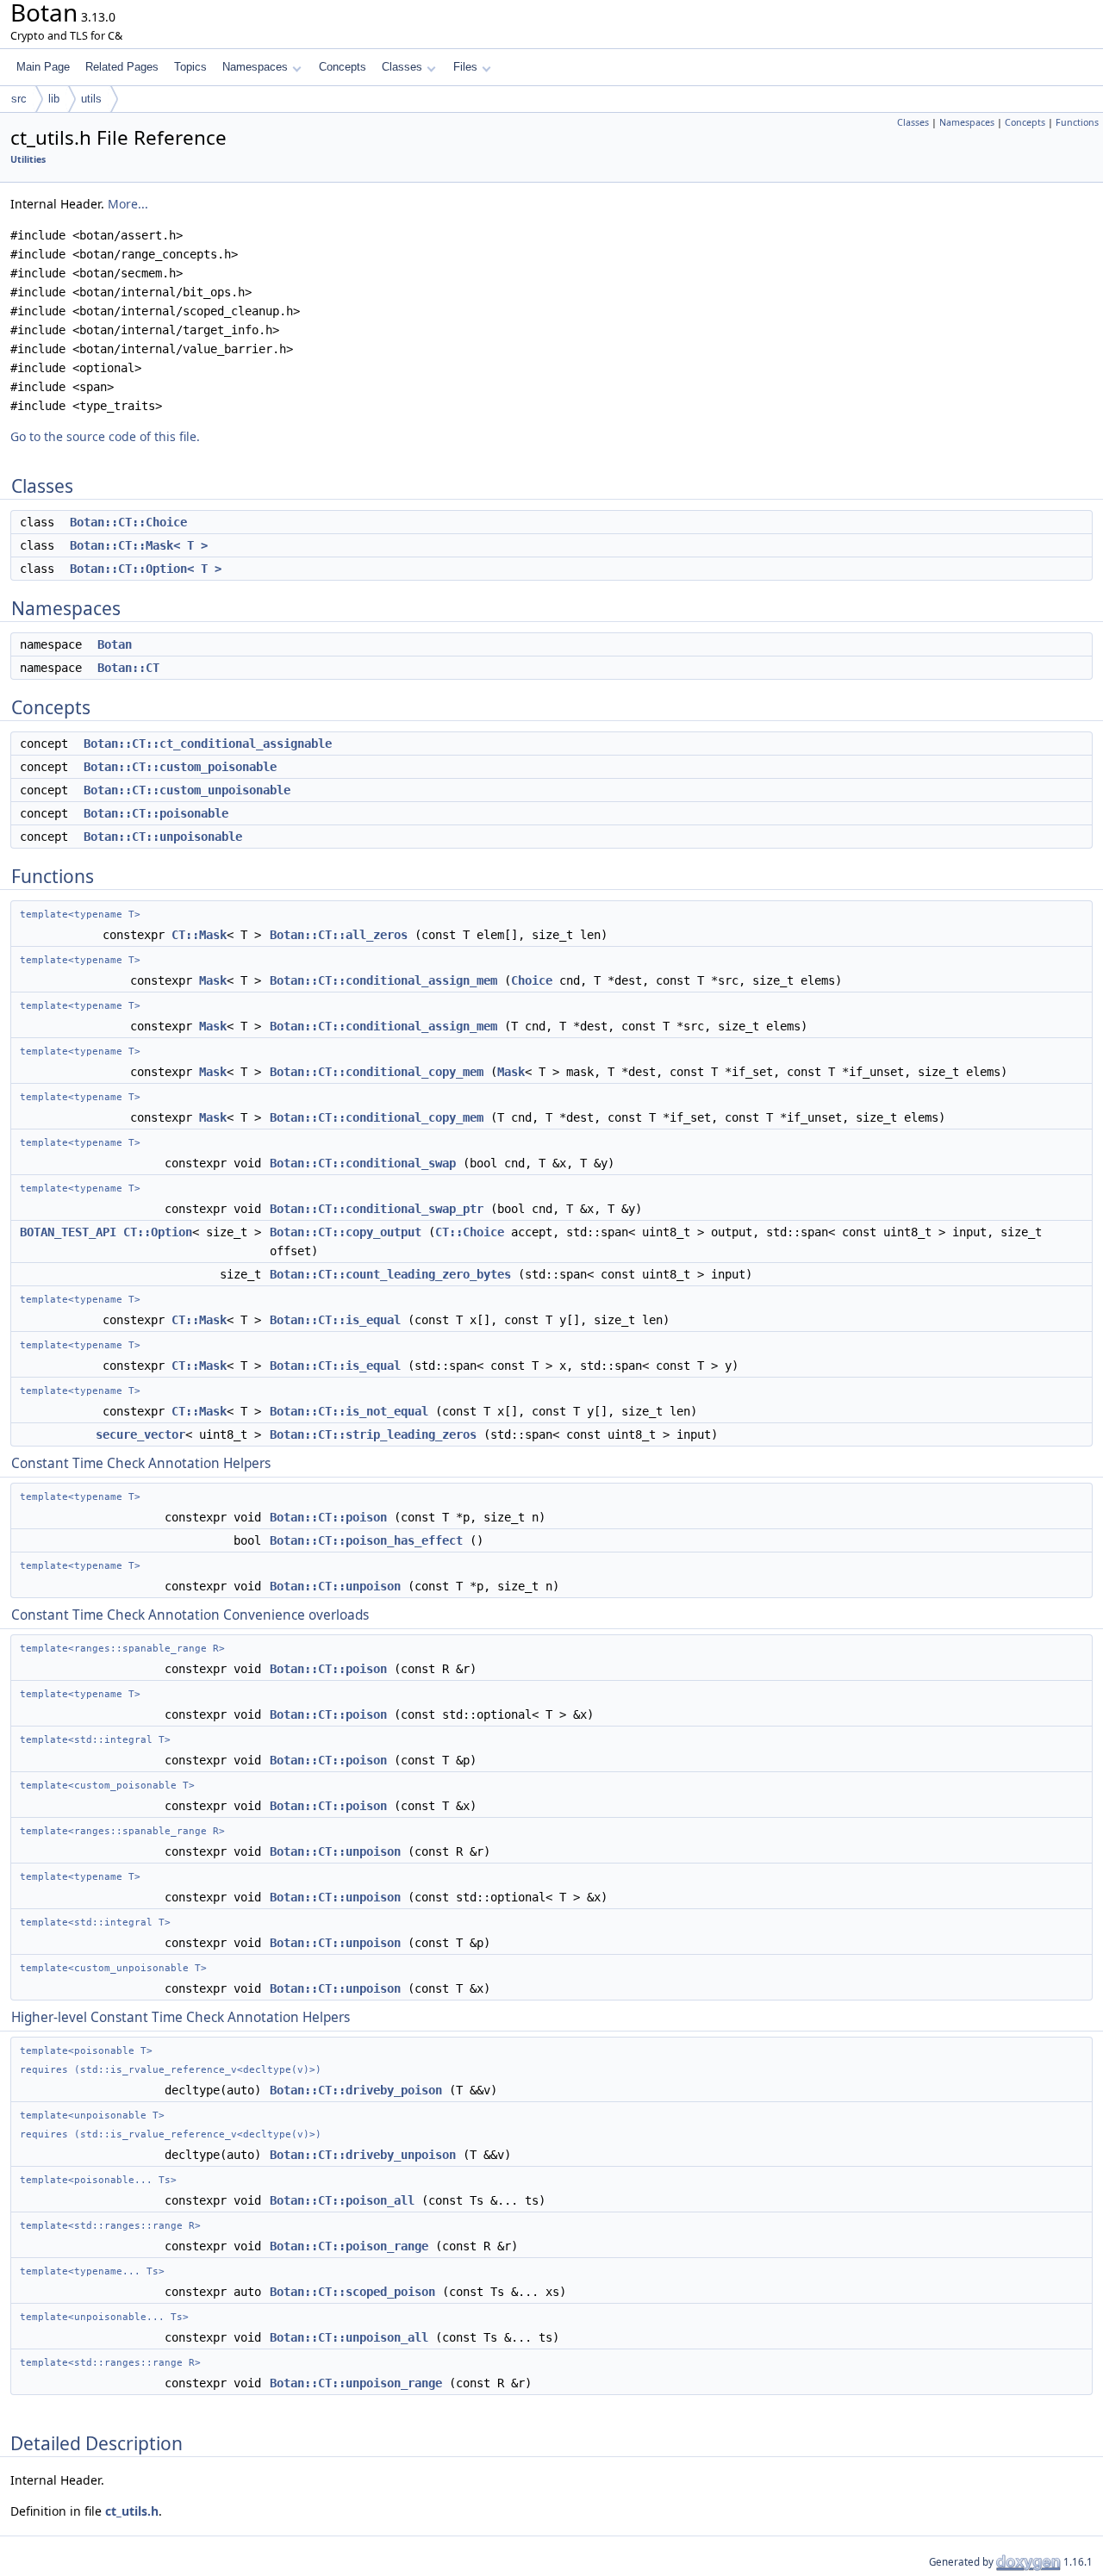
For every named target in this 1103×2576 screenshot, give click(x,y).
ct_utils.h (132, 2511)
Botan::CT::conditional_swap (363, 1163)
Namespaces (255, 67)
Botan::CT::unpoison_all (349, 2337)
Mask (213, 980)
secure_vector (140, 1434)
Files (465, 67)
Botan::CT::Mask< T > (139, 545)
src (19, 99)
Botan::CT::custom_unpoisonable (187, 790)
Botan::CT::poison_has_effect (366, 1540)
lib (54, 99)
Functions (1077, 122)
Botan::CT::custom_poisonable (180, 767)
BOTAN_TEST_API (68, 1232)
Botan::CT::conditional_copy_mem (377, 1072)
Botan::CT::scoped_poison (352, 2292)
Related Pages (122, 67)
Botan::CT (128, 668)
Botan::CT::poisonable (156, 813)
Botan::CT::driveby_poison (356, 2090)
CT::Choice (470, 1232)
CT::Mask (199, 935)
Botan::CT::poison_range (349, 2246)
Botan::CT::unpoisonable (163, 837)
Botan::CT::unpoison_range (356, 2383)
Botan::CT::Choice (128, 522)
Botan (115, 644)
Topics (190, 67)
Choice (532, 980)
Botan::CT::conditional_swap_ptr (377, 1209)
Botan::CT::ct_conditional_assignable (208, 744)
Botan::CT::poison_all (342, 2200)
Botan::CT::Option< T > (146, 569)
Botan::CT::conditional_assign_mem (383, 980)
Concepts (343, 67)
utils (91, 99)
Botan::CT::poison (328, 1517)
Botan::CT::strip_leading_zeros (373, 1434)
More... (128, 204)
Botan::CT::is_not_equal (349, 1411)
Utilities (28, 159)
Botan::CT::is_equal (335, 1320)
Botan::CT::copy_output (346, 1232)
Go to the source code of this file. (105, 436)
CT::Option (158, 1232)
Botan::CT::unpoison (335, 1586)
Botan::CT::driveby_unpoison (363, 2155)
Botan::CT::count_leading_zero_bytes (390, 1274)
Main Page (43, 67)
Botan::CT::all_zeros (339, 935)
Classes (402, 67)
